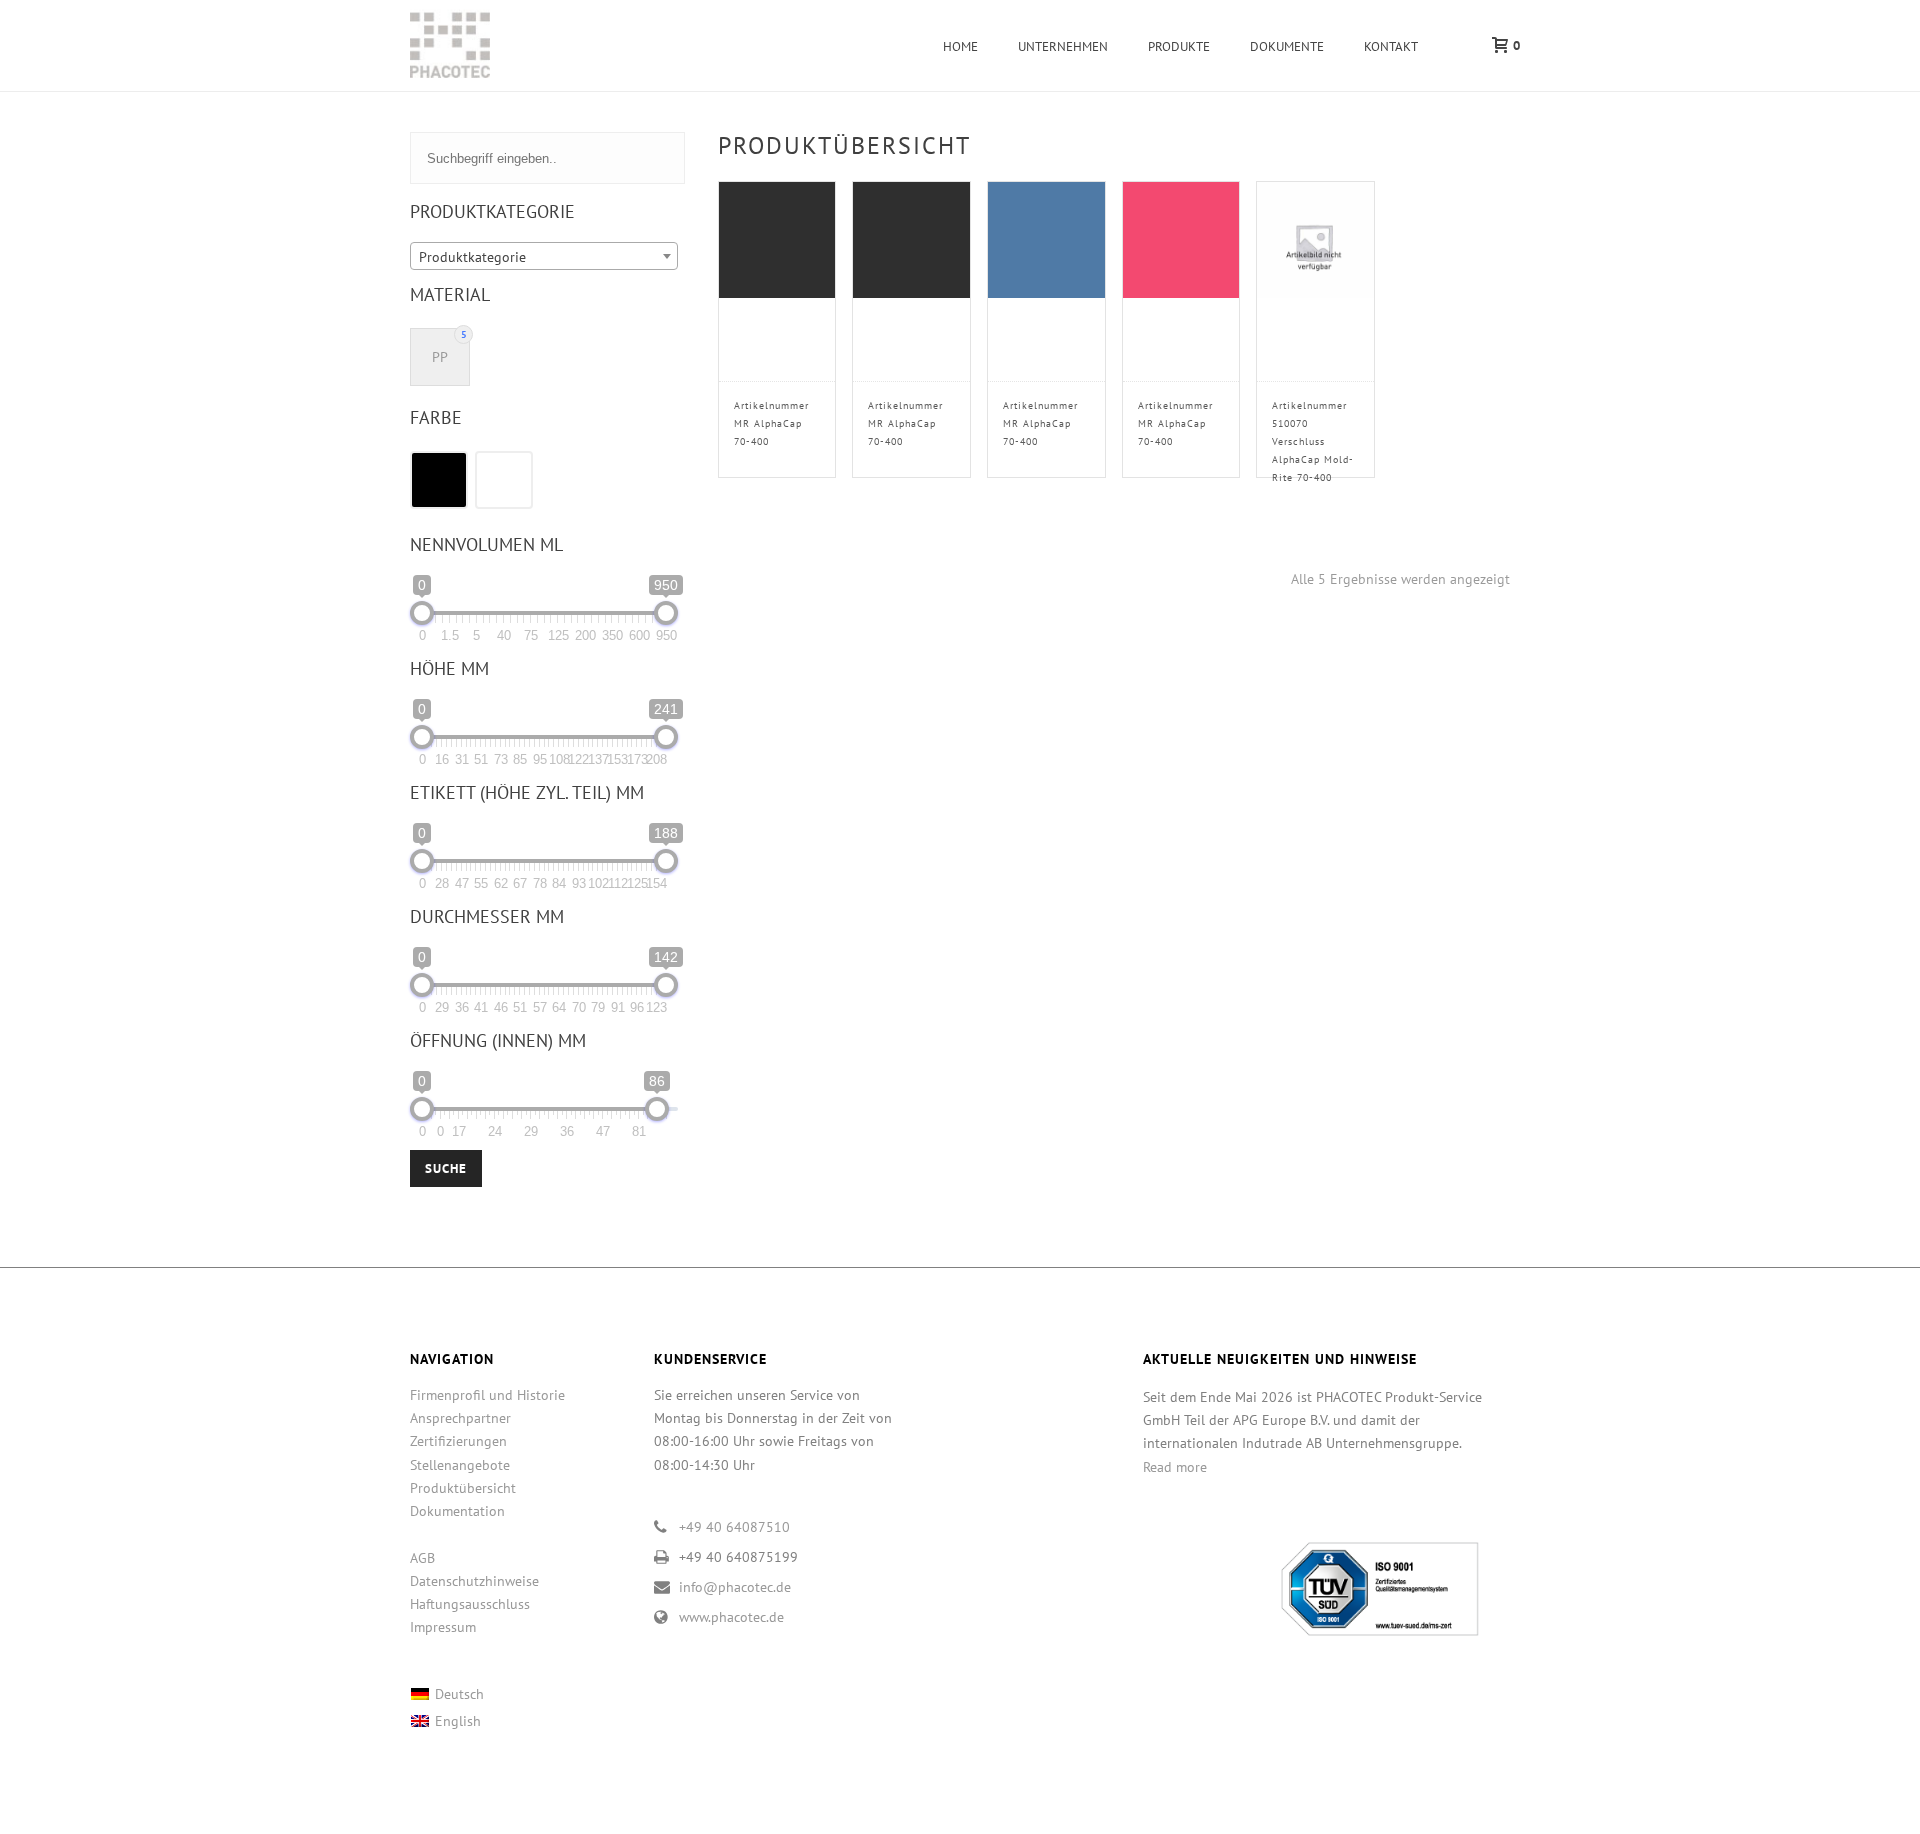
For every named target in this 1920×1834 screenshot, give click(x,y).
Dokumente (1287, 46)
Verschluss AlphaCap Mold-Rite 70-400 (1313, 441)
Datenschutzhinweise (474, 1581)
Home (960, 46)
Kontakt (1391, 46)
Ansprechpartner (460, 1418)
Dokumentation (457, 1511)
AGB (422, 1558)
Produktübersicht (463, 1488)
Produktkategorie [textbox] (472, 257)
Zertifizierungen (458, 1441)
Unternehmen (1063, 46)
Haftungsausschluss (470, 1604)
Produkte (1179, 46)
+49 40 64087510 (734, 1527)
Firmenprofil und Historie (487, 1395)
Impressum (443, 1627)
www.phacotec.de (731, 1617)
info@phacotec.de (735, 1587)
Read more (1175, 1467)
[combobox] (544, 256)
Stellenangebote (460, 1465)
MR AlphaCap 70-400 (771, 423)
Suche (446, 1168)
